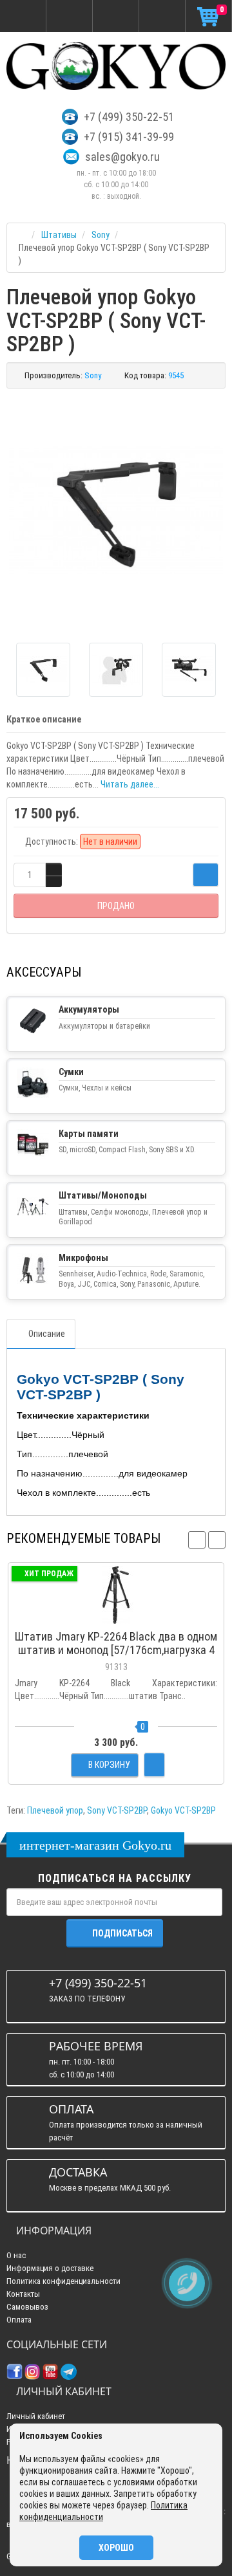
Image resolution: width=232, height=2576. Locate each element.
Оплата (19, 2320)
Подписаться (122, 1933)
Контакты (23, 2294)
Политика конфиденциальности (63, 2281)
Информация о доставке (50, 2268)
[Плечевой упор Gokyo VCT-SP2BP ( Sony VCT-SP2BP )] (116, 511)
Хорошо (116, 2548)
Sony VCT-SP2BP (117, 1810)
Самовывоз (27, 2307)
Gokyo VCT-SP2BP (183, 1810)
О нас (16, 2255)
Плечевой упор (55, 1810)
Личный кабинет (36, 2416)
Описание (47, 1334)
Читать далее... (130, 784)
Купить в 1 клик (116, 1617)
